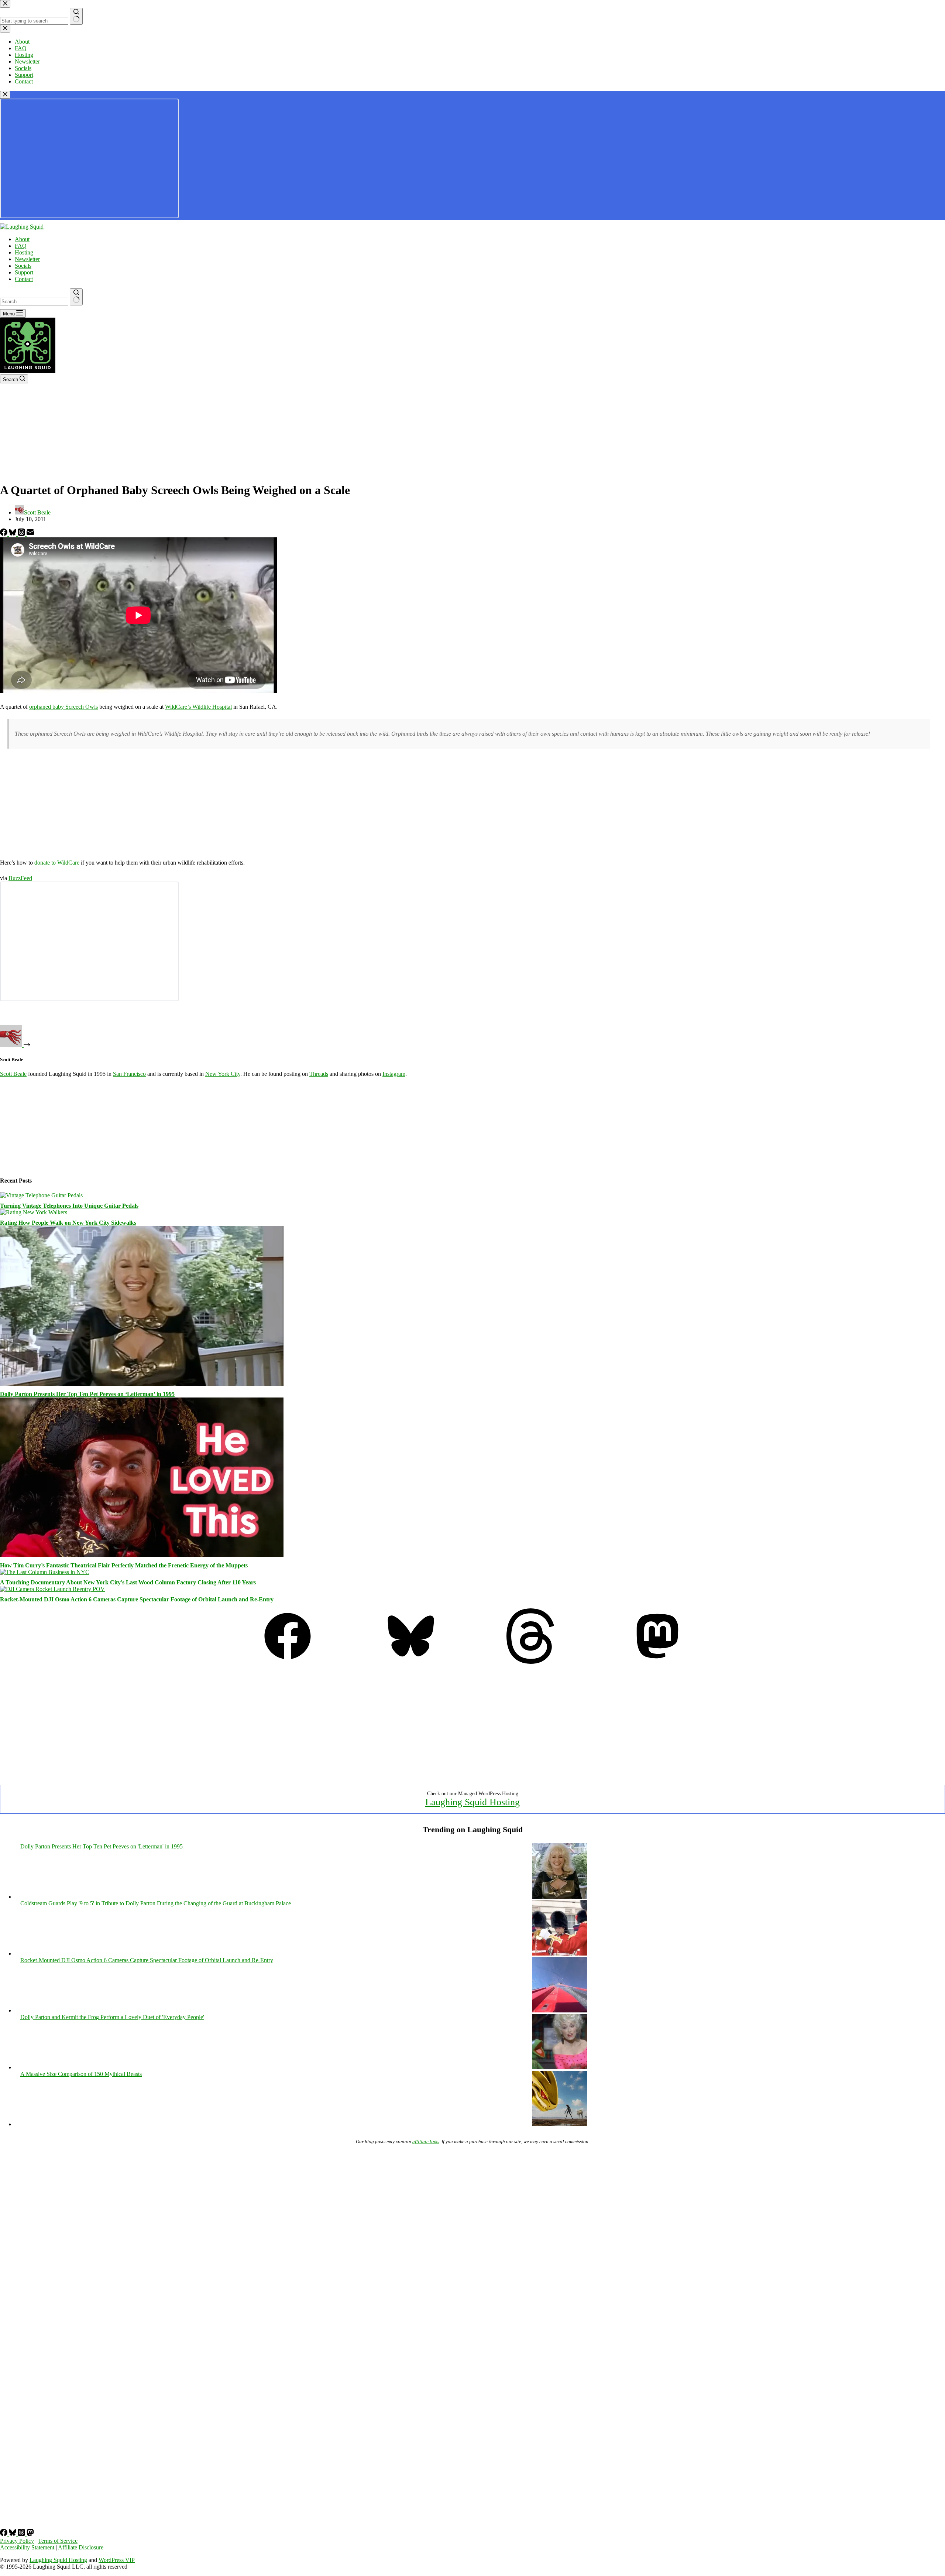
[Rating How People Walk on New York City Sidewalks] (34, 1212)
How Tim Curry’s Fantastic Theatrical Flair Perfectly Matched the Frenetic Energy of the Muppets (124, 1565)
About (22, 239)
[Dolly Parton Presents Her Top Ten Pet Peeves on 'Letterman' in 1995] (560, 1897)
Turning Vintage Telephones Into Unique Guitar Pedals (69, 1206)
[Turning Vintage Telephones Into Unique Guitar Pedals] (41, 1195)
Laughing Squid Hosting (472, 1802)
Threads (319, 1074)
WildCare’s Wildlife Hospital (198, 707)
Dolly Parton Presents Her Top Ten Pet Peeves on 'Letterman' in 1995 (102, 1846)
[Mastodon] (657, 1662)
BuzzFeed (20, 878)
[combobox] (34, 302)
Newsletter (27, 259)
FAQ (21, 246)
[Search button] (76, 297)
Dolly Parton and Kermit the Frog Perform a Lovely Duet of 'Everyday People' (112, 2017)
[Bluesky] (13, 534)
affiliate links (426, 2141)
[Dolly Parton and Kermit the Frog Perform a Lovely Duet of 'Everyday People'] (560, 2067)
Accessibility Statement (27, 2547)
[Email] (30, 534)
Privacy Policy (17, 2541)
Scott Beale (13, 1074)
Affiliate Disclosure (81, 2547)
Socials (23, 266)
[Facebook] (4, 534)
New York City (223, 1074)
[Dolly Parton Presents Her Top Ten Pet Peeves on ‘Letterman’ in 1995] (142, 1384)
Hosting (24, 252)
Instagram (394, 1074)
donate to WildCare (57, 863)
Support (24, 272)
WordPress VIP (117, 2560)
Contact (24, 279)
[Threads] (22, 534)
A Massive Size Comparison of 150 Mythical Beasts (81, 2074)
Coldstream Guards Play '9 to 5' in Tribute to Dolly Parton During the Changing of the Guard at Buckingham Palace (156, 1903)
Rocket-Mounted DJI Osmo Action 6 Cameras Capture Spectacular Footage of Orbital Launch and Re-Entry (137, 1599)
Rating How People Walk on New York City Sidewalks (68, 1223)
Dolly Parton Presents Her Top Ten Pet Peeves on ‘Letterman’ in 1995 (87, 1394)
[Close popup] (5, 95)
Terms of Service (58, 2541)
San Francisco (129, 1074)
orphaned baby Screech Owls (63, 707)
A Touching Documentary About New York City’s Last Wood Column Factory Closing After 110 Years (128, 1582)
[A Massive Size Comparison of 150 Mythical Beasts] (560, 2124)
